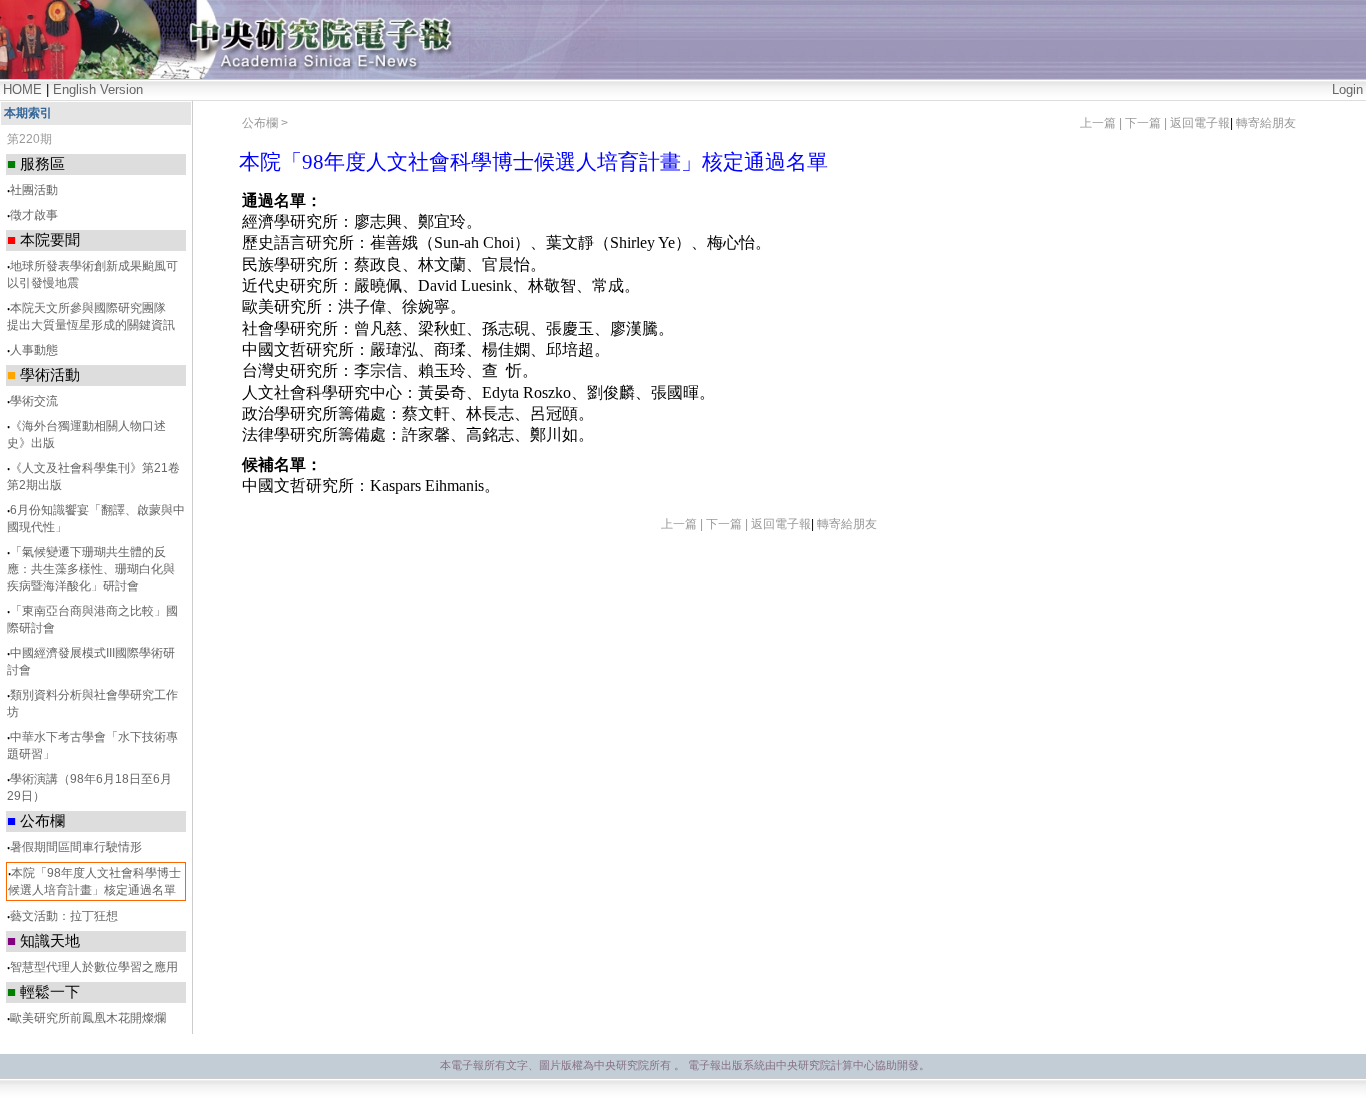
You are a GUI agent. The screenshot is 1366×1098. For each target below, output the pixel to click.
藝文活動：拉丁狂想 (64, 916)
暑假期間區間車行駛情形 (76, 847)
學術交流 (34, 401)
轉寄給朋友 (1266, 123)
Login (1347, 89)
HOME (22, 89)
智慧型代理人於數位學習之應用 (94, 967)
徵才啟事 (34, 215)
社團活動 (34, 190)
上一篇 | (1102, 123)
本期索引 (28, 113)
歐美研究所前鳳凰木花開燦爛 (88, 1018)
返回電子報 (1200, 123)
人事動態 (34, 350)
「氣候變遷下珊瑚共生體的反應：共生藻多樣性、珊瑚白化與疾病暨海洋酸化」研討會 (91, 569)
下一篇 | (1147, 123)
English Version (98, 89)
